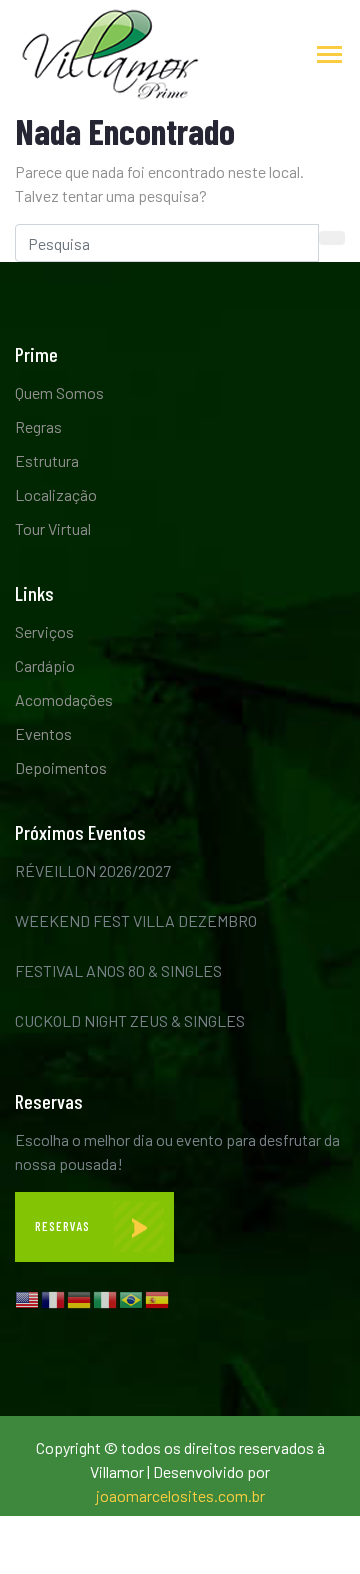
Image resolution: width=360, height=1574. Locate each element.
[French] (54, 1297)
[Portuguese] (132, 1297)
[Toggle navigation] (329, 56)
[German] (80, 1297)
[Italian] (106, 1297)
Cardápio (45, 665)
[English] (28, 1297)
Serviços (44, 631)
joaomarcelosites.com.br (180, 1495)
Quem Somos (59, 392)
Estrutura (47, 460)
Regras (38, 426)
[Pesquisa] (332, 238)
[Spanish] (158, 1297)
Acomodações (64, 699)
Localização (56, 494)
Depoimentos (61, 767)
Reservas (64, 1226)
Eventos (43, 733)
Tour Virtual (53, 528)
